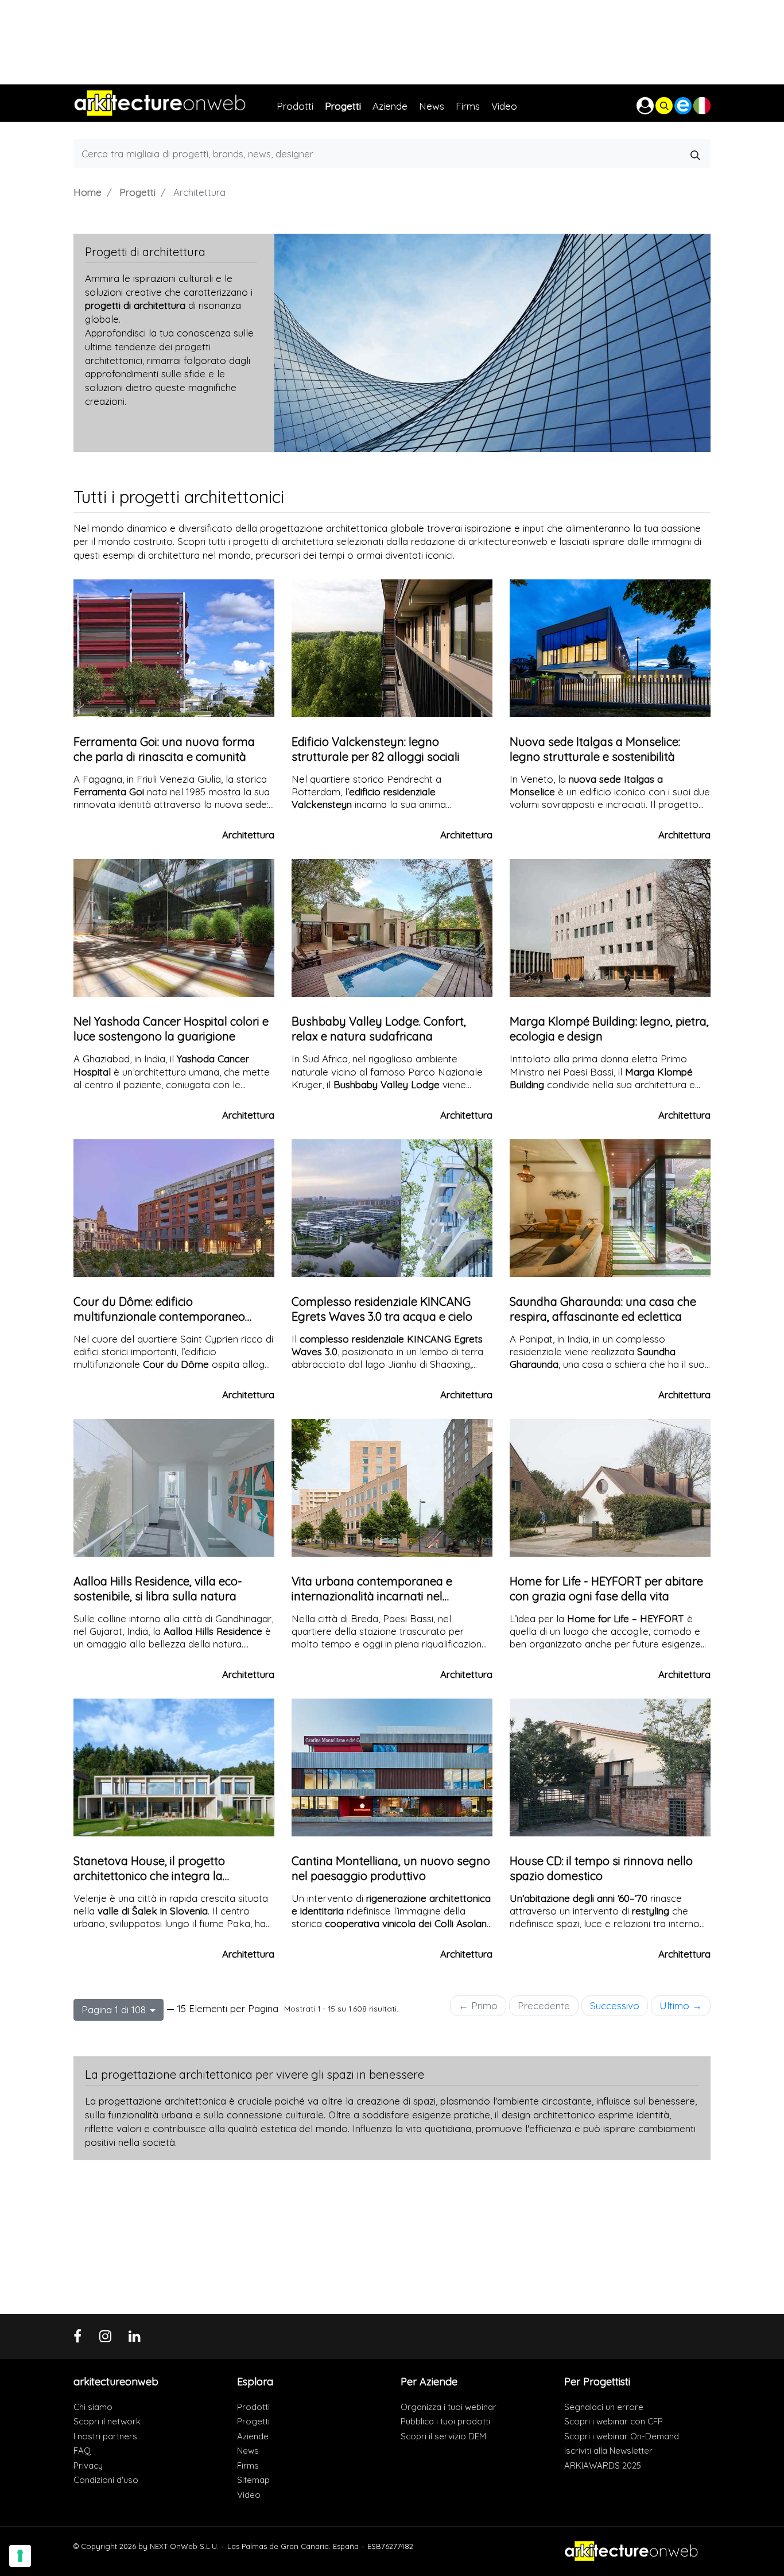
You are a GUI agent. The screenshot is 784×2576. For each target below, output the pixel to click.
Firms (248, 2465)
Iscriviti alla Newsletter (608, 2451)
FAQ (82, 2451)
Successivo (615, 2006)
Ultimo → (681, 2006)
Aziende (253, 2436)
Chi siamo (93, 2407)
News (248, 2451)
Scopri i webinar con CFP (614, 2421)
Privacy (88, 2465)
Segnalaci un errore (604, 2407)
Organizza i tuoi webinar (449, 2407)
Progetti (137, 192)
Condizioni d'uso (106, 2480)
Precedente (544, 2006)
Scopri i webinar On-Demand (622, 2436)
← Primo (478, 2006)
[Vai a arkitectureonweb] (175, 103)
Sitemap (253, 2480)
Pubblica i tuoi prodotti (445, 2421)
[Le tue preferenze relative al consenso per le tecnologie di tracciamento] (20, 2556)
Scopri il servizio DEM (443, 2436)
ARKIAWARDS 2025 (603, 2465)
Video (249, 2495)
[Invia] (696, 153)
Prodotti (253, 2407)
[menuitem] (301, 103)
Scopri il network (107, 2421)
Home (88, 192)
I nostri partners (105, 2436)
